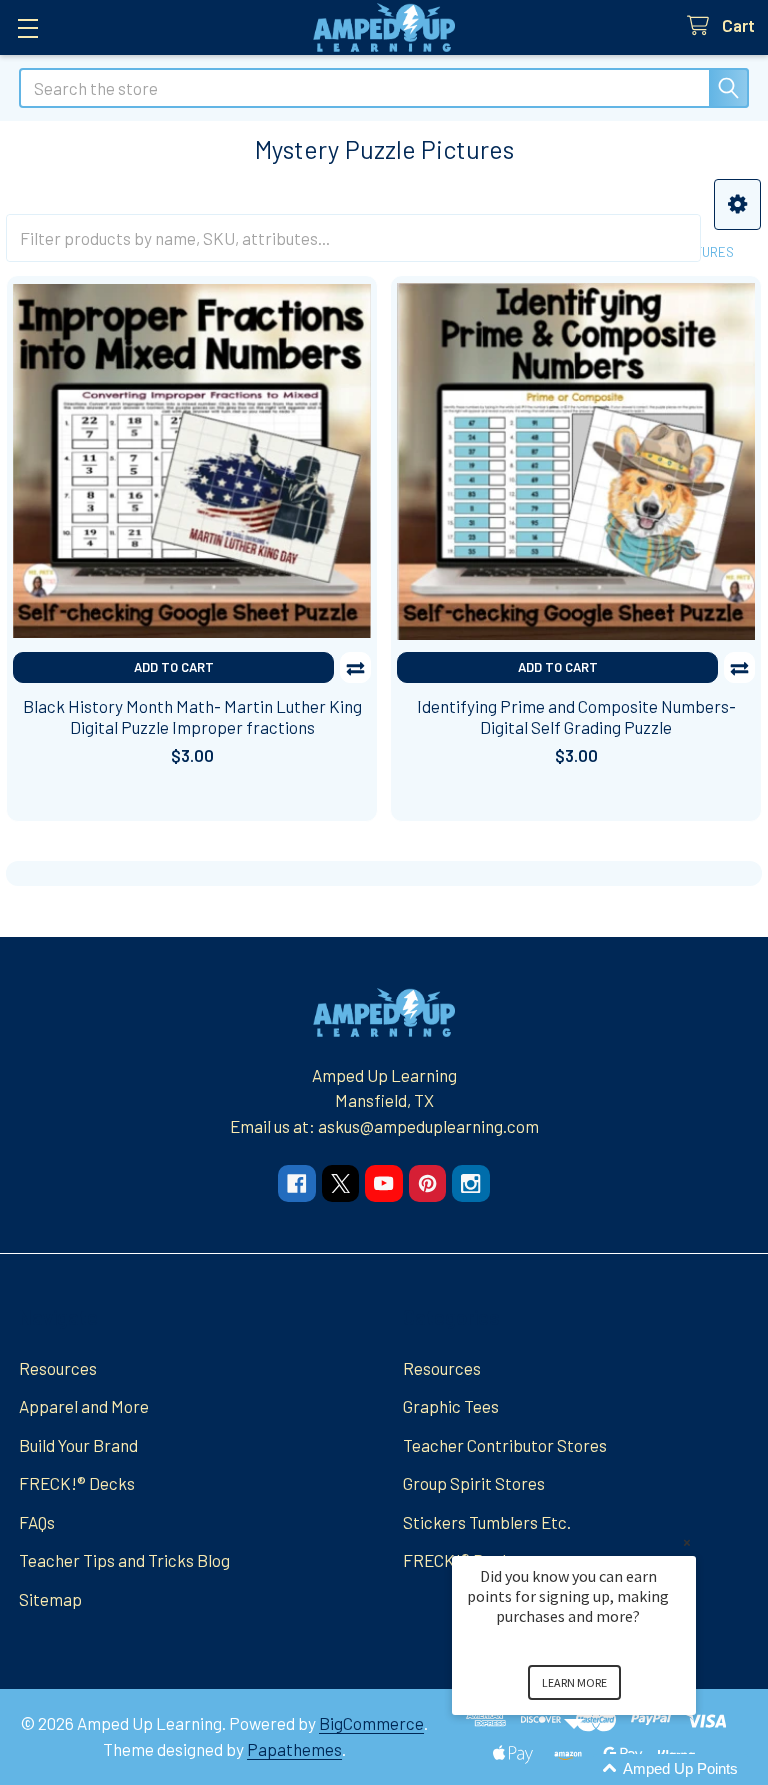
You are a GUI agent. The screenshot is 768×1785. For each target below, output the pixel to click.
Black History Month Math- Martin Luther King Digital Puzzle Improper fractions (192, 716)
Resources (58, 1368)
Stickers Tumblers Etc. (487, 1522)
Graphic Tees (451, 1406)
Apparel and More (84, 1406)
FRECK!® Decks (77, 1483)
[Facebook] (296, 1183)
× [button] (687, 1542)
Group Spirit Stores (474, 1483)
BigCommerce (371, 1723)
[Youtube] (383, 1183)
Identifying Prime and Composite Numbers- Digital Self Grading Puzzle (576, 716)
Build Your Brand (78, 1445)
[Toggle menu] (27, 27)
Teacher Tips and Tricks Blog (124, 1560)
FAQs (37, 1522)
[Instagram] (470, 1183)
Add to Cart (174, 667)
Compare (355, 667)
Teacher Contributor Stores (505, 1445)
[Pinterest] (427, 1183)
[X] (340, 1183)
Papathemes (294, 1749)
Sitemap (50, 1599)
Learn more (574, 1682)
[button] (737, 204)
